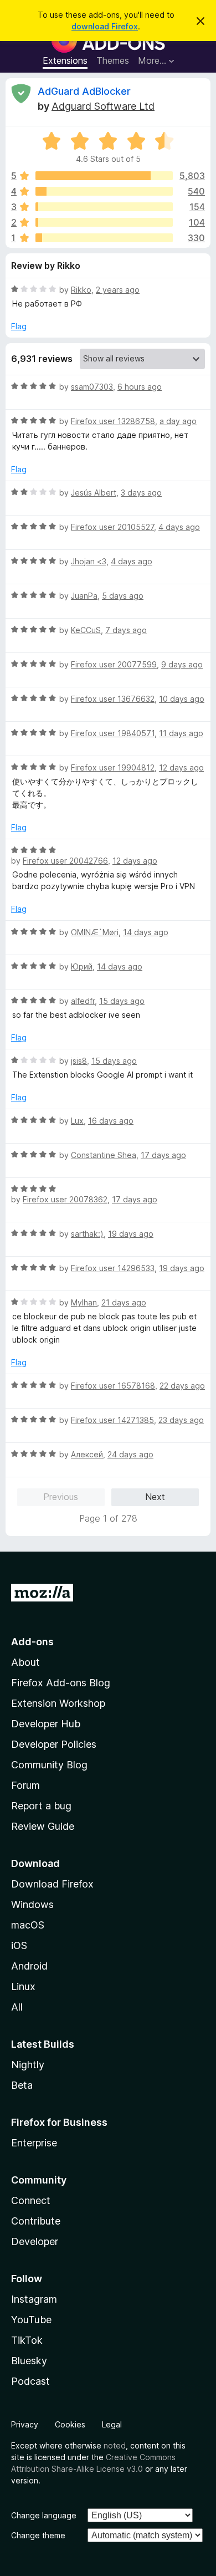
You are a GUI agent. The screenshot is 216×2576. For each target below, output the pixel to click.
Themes (113, 60)
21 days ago (124, 1302)
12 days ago (181, 767)
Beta (22, 2085)
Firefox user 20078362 (65, 1199)
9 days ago (182, 664)
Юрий (82, 966)
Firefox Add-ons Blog (61, 1683)
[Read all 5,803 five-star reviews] (104, 176)
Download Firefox (52, 1884)
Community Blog (49, 1765)
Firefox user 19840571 (113, 733)
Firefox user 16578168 (113, 1386)
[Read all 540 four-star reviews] (104, 191)
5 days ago (123, 596)
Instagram (34, 2299)
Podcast (30, 2381)
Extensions (65, 60)
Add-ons (32, 1642)
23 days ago (181, 1420)
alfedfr (83, 1001)
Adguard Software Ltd (103, 106)
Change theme (38, 2535)
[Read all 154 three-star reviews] (104, 207)
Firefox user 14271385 (112, 1420)
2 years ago (118, 290)
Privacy (25, 2424)
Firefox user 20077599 (114, 664)
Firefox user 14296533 (113, 1268)
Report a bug (41, 1806)
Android (29, 1966)
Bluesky (29, 2361)
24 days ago (130, 1454)
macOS (28, 1925)
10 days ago (182, 699)
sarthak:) (87, 1234)
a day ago (178, 421)
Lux (77, 1121)
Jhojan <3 (89, 561)
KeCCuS (86, 630)
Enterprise (34, 2143)
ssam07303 (92, 387)
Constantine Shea (104, 1155)
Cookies (70, 2424)
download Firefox (105, 26)
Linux (23, 1986)
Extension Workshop (58, 1703)
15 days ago (122, 1001)
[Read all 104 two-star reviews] (104, 222)
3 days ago (141, 493)
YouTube (31, 2320)
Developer (35, 2241)
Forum (25, 1785)
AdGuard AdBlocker (84, 91)
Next (155, 1497)
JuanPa (84, 596)
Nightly (28, 2065)
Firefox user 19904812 (113, 767)
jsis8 (79, 1061)
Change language (44, 2515)
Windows (32, 1904)
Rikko (81, 290)
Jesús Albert (94, 493)
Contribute (36, 2221)
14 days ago (146, 932)
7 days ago (126, 630)
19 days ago (131, 1234)
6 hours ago (140, 387)
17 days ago (163, 1155)
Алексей (87, 1454)
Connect (31, 2200)
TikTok (27, 2340)
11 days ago (181, 733)
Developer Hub (46, 1724)
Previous (61, 1497)
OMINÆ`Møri (95, 932)
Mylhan (84, 1302)
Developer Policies (54, 1744)
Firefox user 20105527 (112, 527)
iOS (19, 1945)
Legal (112, 2424)
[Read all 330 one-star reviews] (104, 238)
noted (115, 2445)
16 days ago (111, 1121)
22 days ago (182, 1386)
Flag (19, 326)
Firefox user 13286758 (113, 421)
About (25, 1662)
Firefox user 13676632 (113, 699)
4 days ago (179, 527)
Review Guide (43, 1826)
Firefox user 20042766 (65, 861)
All (17, 2007)
